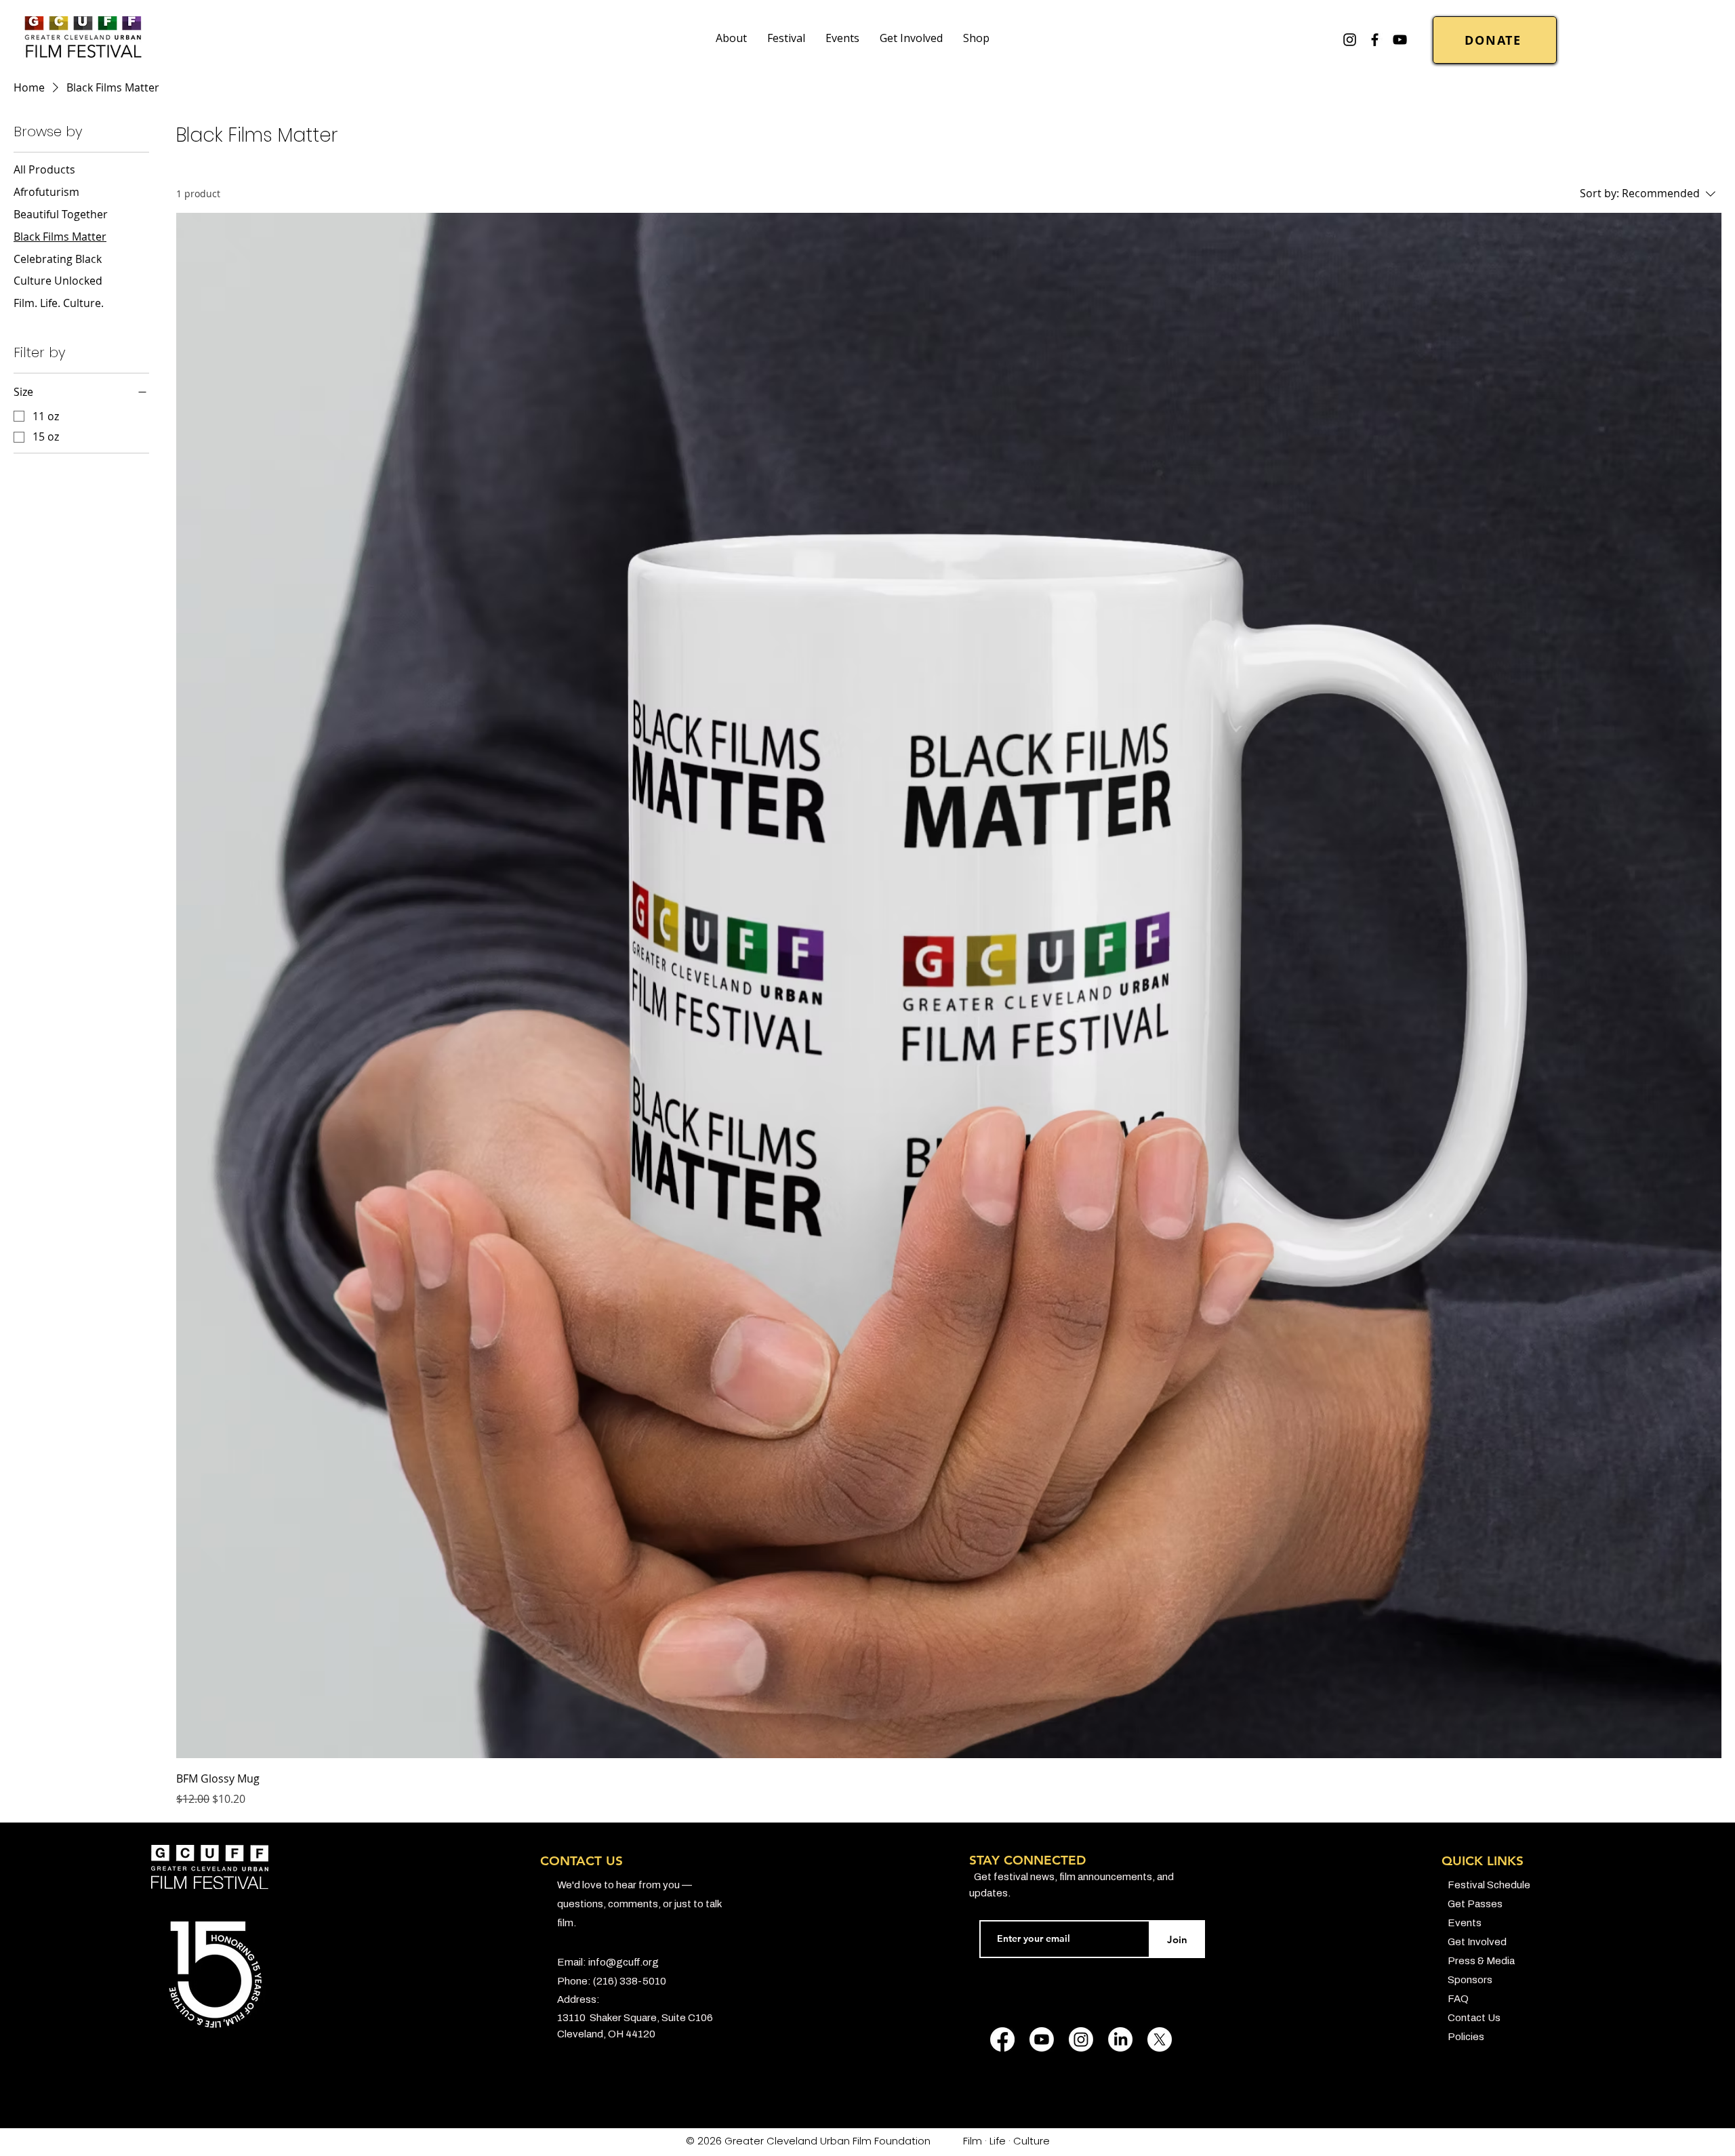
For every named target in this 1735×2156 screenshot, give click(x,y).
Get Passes (1475, 1904)
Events (1465, 1923)
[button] (731, 38)
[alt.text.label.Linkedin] (1120, 2039)
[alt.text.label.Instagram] (1350, 40)
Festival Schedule (1489, 1885)
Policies (1466, 2037)
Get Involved (1477, 1942)
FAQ (1458, 1999)
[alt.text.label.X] (1160, 2039)
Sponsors (1470, 1980)
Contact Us (1474, 2018)
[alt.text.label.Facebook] (1375, 40)
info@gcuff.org (624, 1962)
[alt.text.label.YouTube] (1400, 40)
